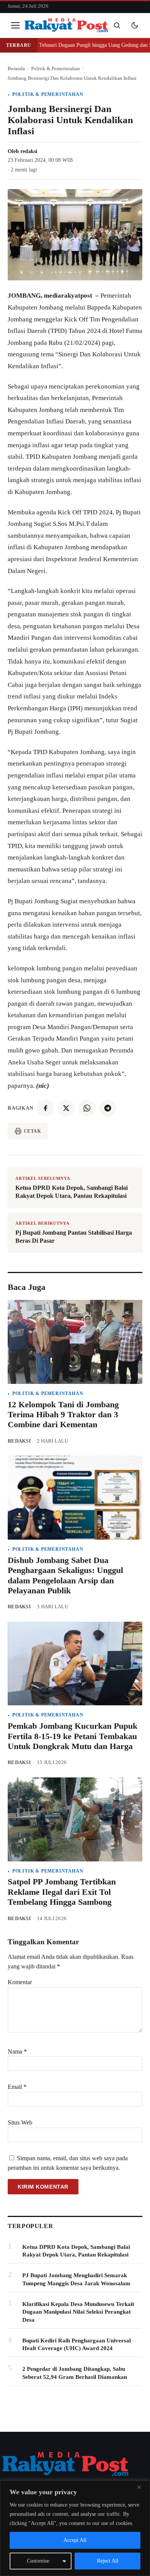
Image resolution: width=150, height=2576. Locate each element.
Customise (38, 2561)
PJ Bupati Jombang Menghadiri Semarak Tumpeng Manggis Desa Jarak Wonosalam (76, 2279)
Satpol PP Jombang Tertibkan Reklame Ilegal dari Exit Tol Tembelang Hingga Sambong (62, 1892)
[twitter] (66, 1108)
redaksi (29, 151)
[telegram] (108, 1108)
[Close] (142, 2487)
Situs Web (20, 2122)
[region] (75, 2528)
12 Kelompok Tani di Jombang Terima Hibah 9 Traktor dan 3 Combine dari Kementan (63, 1415)
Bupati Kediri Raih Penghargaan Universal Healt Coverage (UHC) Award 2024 (77, 2344)
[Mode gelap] (135, 25)
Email (17, 2087)
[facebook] (45, 1108)
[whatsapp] (87, 1108)
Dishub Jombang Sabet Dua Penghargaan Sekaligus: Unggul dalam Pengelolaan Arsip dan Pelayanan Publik (65, 1575)
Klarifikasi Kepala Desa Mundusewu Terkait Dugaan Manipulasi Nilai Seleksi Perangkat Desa (78, 2312)
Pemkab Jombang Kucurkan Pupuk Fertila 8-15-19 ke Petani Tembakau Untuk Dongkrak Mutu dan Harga (72, 1736)
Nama (17, 2051)
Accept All (75, 2540)
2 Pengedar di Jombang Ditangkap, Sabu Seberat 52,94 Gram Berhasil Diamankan (75, 2373)
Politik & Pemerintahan (48, 94)
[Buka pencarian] (117, 25)
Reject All (108, 2561)
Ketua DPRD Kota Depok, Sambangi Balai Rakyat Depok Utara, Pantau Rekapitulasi (76, 2251)
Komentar (20, 1982)
